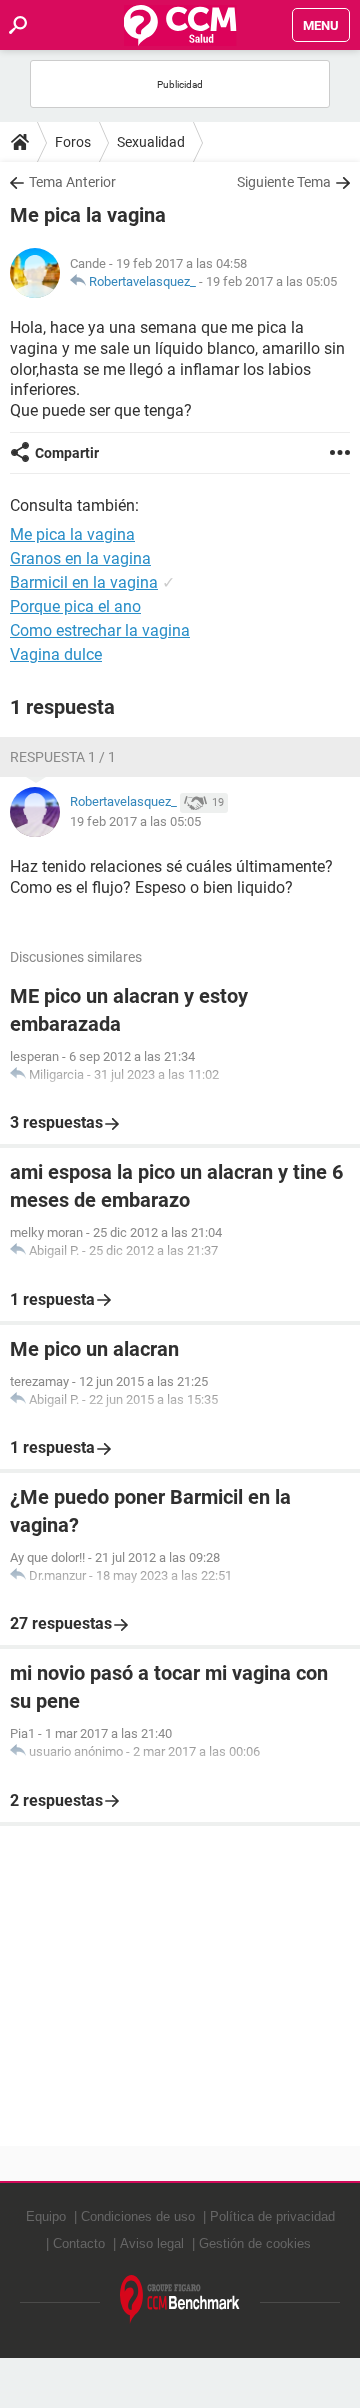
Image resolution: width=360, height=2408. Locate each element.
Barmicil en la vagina (84, 582)
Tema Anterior (72, 182)
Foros (73, 142)
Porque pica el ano (75, 606)
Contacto (79, 2243)
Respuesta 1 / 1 (63, 757)
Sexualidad (151, 142)
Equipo (46, 2216)
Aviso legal (152, 2243)
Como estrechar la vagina (100, 630)
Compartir (67, 453)
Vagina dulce (56, 654)
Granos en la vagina (80, 558)
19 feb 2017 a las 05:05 (271, 281)
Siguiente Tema (284, 182)
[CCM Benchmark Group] (180, 2299)
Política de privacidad (272, 2216)
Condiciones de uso (138, 2216)
